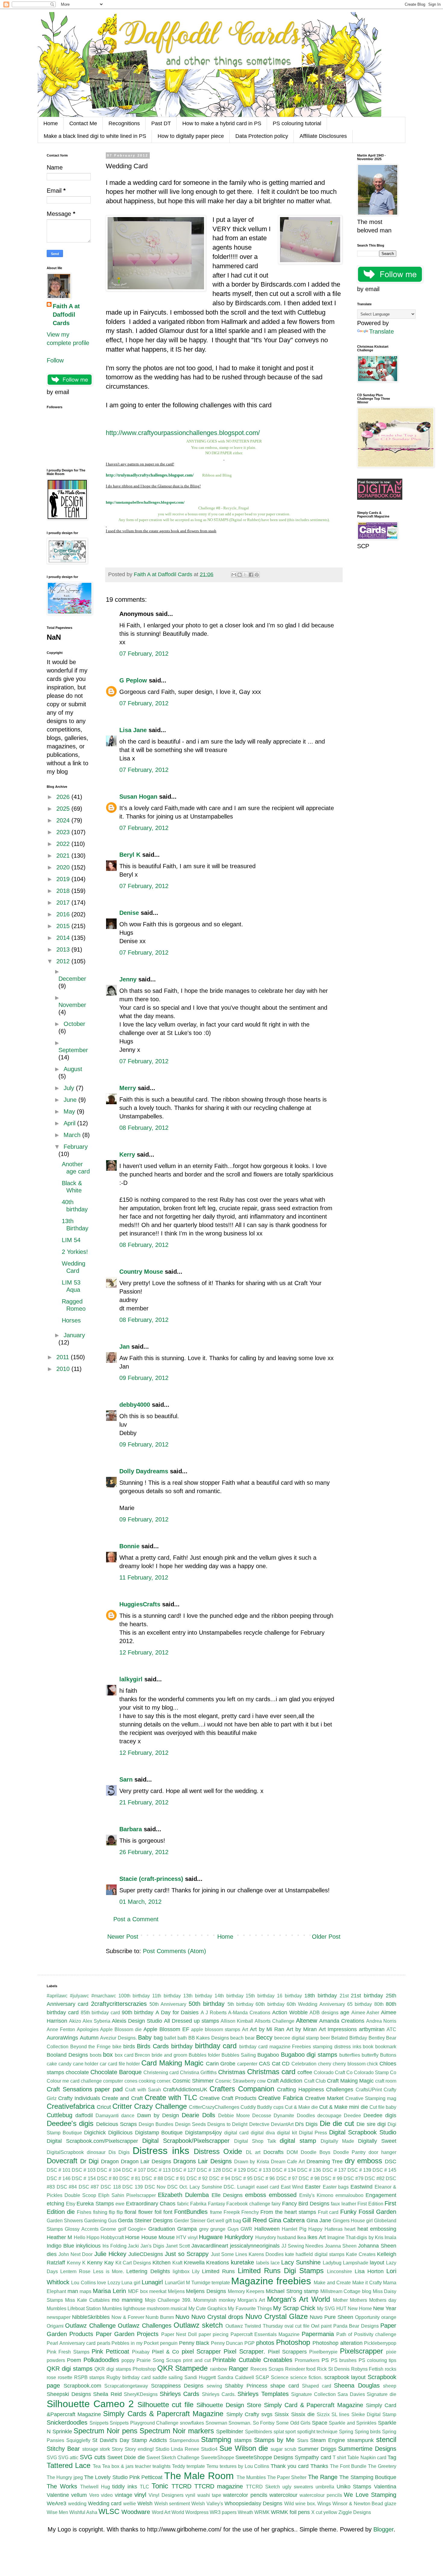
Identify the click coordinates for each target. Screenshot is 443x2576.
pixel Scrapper (201, 2351)
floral (130, 2212)
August (73, 1069)
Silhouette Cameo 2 (90, 2404)
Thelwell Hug (95, 2487)
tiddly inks (125, 2487)
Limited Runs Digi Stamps (281, 2271)
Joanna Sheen (341, 2246)
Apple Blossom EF (166, 2029)
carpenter (247, 2064)
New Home (360, 2309)
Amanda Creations (342, 2021)
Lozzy (114, 2283)
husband (287, 2237)
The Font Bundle (348, 2466)
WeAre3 (57, 2503)
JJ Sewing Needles (303, 2246)
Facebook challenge (248, 2204)
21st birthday (367, 1996)
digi (382, 2124)
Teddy (179, 2466)
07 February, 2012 (144, 654)
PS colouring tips (378, 2360)
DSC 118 (111, 2187)
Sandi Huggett (200, 2377)
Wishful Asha (83, 2512)
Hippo (93, 2237)
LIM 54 (71, 1240)
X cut (317, 2512)
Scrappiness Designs (177, 2386)
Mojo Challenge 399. (168, 2300)
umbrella (325, 2487)
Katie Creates (361, 2254)
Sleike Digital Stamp (374, 2414)
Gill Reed (254, 2220)
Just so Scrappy (187, 2254)
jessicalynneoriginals (255, 2246)
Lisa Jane (133, 730)
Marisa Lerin (110, 2291)
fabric (183, 2204)
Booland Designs (67, 2055)
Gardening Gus (100, 2221)
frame (216, 2212)
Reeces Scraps (267, 2369)
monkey (227, 2300)
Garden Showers (65, 2221)
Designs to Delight (227, 2124)
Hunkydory (239, 2237)
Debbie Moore (234, 2116)
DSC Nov (155, 2187)
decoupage (329, 2116)
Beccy (264, 2037)
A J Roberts (214, 2013)
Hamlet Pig (294, 2229)
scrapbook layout (345, 2377)
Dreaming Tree (325, 2161)
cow (261, 2081)
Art (245, 2029)
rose (51, 2377)
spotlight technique (317, 2432)
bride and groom (169, 2055)
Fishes (84, 2212)
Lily (196, 2271)
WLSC (109, 2511)
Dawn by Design (158, 2115)
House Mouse (158, 2237)
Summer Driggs (317, 2449)
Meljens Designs (206, 2291)
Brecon (142, 2055)
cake (52, 2064)
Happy (315, 2229)
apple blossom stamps (216, 2029)
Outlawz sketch (198, 2325)
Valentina (385, 2487)
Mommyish (205, 2300)
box (108, 2055)
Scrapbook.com (82, 2386)
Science (280, 2377)
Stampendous (184, 2440)
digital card (236, 2133)
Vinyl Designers (166, 2495)
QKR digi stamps (70, 2369)
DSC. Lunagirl (239, 2187)
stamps (243, 2440)
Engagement (381, 2195)
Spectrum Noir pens (105, 2431)
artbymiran (372, 2029)
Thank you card (290, 2466)
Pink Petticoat (110, 2351)
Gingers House (349, 2221)
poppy (128, 2360)
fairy (276, 2204)
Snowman (216, 2423)
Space (320, 2423)
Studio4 (209, 2449)
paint (326, 2326)
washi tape (209, 2495)
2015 (64, 926)
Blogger (383, 2529)
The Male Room (199, 2476)
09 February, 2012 (144, 1378)
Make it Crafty (367, 2283)
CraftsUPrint (369, 2090)
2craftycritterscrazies (119, 2004)
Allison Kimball (237, 2021)
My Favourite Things (250, 2309)
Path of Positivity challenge (366, 2334)
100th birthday (134, 1996)
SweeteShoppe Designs (264, 2457)
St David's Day (111, 2440)
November (72, 1005)
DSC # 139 (359, 2170)
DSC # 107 (134, 2170)
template (196, 2466)
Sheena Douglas (357, 2385)
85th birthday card (100, 2013)
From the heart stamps (288, 2212)
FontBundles (191, 2212)
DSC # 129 (234, 2170)
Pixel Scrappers (287, 2352)
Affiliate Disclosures (323, 136)
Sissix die (303, 2414)
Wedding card (105, 2503)
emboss (256, 2195)
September (73, 1050)
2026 (64, 797)
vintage (124, 2495)
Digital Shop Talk (255, 2141)
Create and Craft (122, 2098)
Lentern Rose (75, 2271)
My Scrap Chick (294, 2308)
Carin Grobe (221, 2064)
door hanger (382, 2152)
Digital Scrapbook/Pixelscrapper (186, 2141)
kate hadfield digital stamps (315, 2254)
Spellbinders (259, 2432)
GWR (246, 2229)
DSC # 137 (334, 2170)
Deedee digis (380, 2115)
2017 (64, 903)
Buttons (388, 2055)
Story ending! (139, 2449)
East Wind (292, 2187)
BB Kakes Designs (209, 2038)
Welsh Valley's (207, 2504)
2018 (64, 891)
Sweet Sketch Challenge (173, 2458)
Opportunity (367, 2317)
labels (263, 2263)
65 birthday (360, 2004)
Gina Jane (319, 2220)
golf (122, 2229)
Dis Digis (119, 2152)
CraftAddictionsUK (185, 2090)
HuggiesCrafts (140, 1604)
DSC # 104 (109, 2170)
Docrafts (273, 2152)
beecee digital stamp (297, 2038)
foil (158, 2212)
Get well (215, 2221)
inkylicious (88, 2246)
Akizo (75, 2021)
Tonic (160, 2486)
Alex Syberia (96, 2021)
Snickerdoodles (67, 2422)
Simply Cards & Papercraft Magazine (163, 2414)
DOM (292, 2152)
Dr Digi (90, 2161)
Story (117, 2449)
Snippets (99, 2423)
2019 (64, 879)
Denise (130, 913)
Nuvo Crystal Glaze (276, 2316)
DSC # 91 (175, 2178)
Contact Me (83, 123)
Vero (94, 2495)
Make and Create (332, 2283)
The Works (62, 2486)
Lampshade (356, 2263)
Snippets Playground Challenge (144, 2423)
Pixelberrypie (323, 2352)
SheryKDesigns (141, 2394)
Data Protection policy (262, 136)
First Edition (370, 2204)
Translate (382, 331)
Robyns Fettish (367, 2369)
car (103, 2064)
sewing (214, 2386)
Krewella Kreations (207, 2263)
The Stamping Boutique (368, 2477)
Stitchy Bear (63, 2449)
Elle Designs (227, 2195)
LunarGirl (175, 2283)
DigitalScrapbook (65, 2152)
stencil (386, 2439)
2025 (64, 809)
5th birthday (240, 2004)
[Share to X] (245, 575)
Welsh (145, 2503)
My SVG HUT (332, 2309)
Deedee (352, 2116)
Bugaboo (268, 2055)
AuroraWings (62, 2038)
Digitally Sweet (377, 2141)
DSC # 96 (264, 2178)
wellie (130, 2504)
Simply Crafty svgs (249, 2414)
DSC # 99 (331, 2178)
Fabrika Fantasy (208, 2204)
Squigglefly (78, 2440)
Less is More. (108, 2271)
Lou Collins (83, 2283)
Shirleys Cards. (219, 2394)
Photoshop (293, 2342)
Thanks (319, 2466)
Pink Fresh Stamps (68, 2352)
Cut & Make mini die (344, 2107)
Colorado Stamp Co (375, 2073)
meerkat (158, 2291)
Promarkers (307, 2360)
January (74, 1335)
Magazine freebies (271, 2281)
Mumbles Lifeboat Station (74, 2309)
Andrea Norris (381, 2021)
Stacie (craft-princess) (151, 1879)
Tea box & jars (118, 2466)
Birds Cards (153, 2046)
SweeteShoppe (218, 2458)
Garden (386, 2212)
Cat (276, 2064)
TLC (145, 2487)
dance (128, 2116)
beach (237, 2038)
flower (146, 2212)
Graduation (162, 2229)
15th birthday (260, 1996)
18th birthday (321, 1996)
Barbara (131, 1829)
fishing (100, 2212)
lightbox (181, 2271)
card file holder (124, 2064)
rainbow (219, 2369)
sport (290, 2432)
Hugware (211, 2237)
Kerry (127, 1154)
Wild (289, 2504)
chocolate (77, 2072)
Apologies (88, 2029)
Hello (80, 2237)
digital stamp (298, 2141)
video (107, 2495)
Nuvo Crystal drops (217, 2317)
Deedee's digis (70, 2123)
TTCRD (181, 2486)
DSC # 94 (220, 2178)
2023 (64, 832)
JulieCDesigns (146, 2254)
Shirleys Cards (180, 2394)
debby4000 (135, 1405)
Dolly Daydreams (144, 1471)
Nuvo (182, 2317)
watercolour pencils (321, 2495)
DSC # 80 (108, 2178)
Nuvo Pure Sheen (331, 2317)
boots (96, 2055)
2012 (64, 961)
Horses (71, 1320)
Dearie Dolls (198, 2115)
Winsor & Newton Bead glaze (364, 2504)
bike (117, 2047)
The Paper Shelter (287, 2477)
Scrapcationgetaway (126, 2386)
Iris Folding (115, 2246)
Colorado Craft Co (333, 2073)
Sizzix (323, 2414)
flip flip (116, 2212)
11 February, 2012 (144, 1577)
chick (372, 2064)
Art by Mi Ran (267, 2029)
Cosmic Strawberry (236, 2081)
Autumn (89, 2038)
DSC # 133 (259, 2170)
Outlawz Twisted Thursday (254, 2326)
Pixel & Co (166, 2352)
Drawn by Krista (252, 2162)
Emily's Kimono (316, 2195)
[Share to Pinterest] (257, 575)
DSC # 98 (309, 2178)
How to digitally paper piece (191, 136)
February (76, 1147)
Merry (128, 1088)
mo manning (127, 2300)
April (70, 1123)
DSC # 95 (242, 2178)
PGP (250, 2343)
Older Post (326, 1937)
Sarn (126, 1779)
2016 (64, 914)
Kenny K (76, 2263)
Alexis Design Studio (137, 2021)
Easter (313, 2187)
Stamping (216, 2439)
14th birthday (229, 1996)
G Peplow (133, 680)
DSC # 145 (384, 2170)
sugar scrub (283, 2449)
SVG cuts (93, 2457)
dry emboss (364, 2161)
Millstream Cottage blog (346, 2291)
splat (279, 2432)
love (102, 2283)
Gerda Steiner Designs (145, 2220)
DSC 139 (133, 2187)
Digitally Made (337, 2141)
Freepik (232, 2212)
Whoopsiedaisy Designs (254, 2503)
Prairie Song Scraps (159, 2360)
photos (265, 2343)
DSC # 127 (184, 2170)
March (73, 1135)
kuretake (242, 2262)
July (70, 1088)
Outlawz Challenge (90, 2326)
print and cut (197, 2360)
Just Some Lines (229, 2254)
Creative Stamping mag (371, 2098)
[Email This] (234, 575)
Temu (212, 2466)
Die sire (366, 2124)
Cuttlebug (60, 2115)
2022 (64, 844)
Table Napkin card (367, 2458)
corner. (164, 2081)
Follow (55, 360)
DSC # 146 (59, 2178)
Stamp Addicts (149, 2440)
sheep (390, 2386)
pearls (104, 2343)
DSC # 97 (287, 2178)
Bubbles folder (204, 2055)
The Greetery (382, 2466)
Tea (97, 2466)
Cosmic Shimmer (193, 2081)
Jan (125, 1347)
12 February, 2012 (144, 1652)
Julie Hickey (110, 2254)
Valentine (58, 2495)
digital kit (287, 2133)
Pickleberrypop (380, 2343)
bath (182, 2038)
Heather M (59, 2237)
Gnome (108, 2229)
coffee (305, 2072)
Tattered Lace (69, 2465)
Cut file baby (383, 2107)
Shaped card (317, 2386)
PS (325, 2360)
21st (344, 1996)
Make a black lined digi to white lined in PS (95, 136)
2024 (64, 820)
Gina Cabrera (287, 2220)
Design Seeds (190, 2124)
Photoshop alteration (338, 2343)
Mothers (358, 2300)
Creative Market (324, 2098)
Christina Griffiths (198, 2073)
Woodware (136, 2512)
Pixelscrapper (361, 2351)
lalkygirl (131, 1679)
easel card (268, 2187)
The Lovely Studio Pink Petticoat (123, 2477)
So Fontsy (264, 2423)
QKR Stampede (183, 2368)
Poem (74, 2360)
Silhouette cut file (166, 2405)
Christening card (161, 2073)
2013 (64, 949)
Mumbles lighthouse (124, 2309)
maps (85, 2291)
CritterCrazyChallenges (214, 2107)
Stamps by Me (274, 2440)
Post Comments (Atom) (174, 1951)
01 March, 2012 (140, 1902)
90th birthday (138, 2012)
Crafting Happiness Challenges (315, 2090)
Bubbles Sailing (239, 2055)
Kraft (177, 2263)
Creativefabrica (71, 2106)
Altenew (306, 2021)
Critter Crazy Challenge (149, 2106)
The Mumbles (251, 2477)
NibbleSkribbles (91, 2317)
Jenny (128, 979)
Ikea (302, 2237)
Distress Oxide (218, 2151)
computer (113, 2081)
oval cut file (297, 2326)
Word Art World (168, 2512)
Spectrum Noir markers (177, 2431)
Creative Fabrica (280, 2098)
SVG (52, 2458)
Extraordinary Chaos (151, 2204)
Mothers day (383, 2300)
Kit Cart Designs (133, 2263)
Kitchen (162, 2263)
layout (377, 2263)
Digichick (95, 2133)
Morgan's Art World (298, 2299)
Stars (303, 2440)
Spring (346, 2432)
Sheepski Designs (69, 2394)
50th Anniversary (168, 2004)
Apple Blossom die (121, 2029)
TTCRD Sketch (263, 2487)
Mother (340, 2300)
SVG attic (68, 2458)
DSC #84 (67, 2187)
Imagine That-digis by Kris (355, 2237)
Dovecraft (62, 2161)
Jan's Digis (152, 2246)
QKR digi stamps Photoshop (125, 2369)
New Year (385, 2308)
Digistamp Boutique (159, 2133)
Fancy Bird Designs (306, 2204)
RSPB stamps (90, 2377)
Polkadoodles (101, 2360)
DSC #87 (89, 2187)
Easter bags (336, 2187)
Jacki (133, 2246)
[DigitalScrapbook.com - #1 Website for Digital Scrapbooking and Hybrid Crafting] (380, 498)
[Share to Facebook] (251, 575)
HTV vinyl (187, 2237)
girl (369, 2221)
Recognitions (124, 123)
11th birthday (167, 1996)
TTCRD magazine (219, 2486)
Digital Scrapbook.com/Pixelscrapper (92, 2141)
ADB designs (324, 2013)
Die (325, 2123)
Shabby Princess (246, 2386)
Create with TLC (171, 2097)
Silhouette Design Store (229, 2405)
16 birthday (289, 1996)
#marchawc (104, 1996)
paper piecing (214, 2334)
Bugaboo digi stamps (309, 2055)
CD (286, 2064)
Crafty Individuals (79, 2098)
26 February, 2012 (144, 1852)
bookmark (386, 2047)
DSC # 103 (84, 2170)
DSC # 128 (209, 2170)
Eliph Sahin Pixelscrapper (127, 2195)
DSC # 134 (284, 2170)
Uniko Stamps (354, 2487)
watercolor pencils (245, 2495)
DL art (253, 2152)
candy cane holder (79, 2064)
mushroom (158, 2309)
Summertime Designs (367, 2449)
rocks (391, 2369)
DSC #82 (375, 2178)
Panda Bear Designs (356, 2326)
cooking (147, 2081)
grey (204, 2229)
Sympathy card (313, 2457)
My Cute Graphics (207, 2309)
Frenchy (250, 2212)
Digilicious (120, 2133)
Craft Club (315, 2081)
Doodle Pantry (350, 2152)
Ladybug (332, 2263)
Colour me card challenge (74, 2081)
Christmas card (271, 2072)
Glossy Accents (82, 2229)
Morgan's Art (251, 2300)
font (168, 2212)
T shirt (339, 2458)
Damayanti (107, 2116)
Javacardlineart (210, 2246)
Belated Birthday (349, 2038)
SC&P (262, 2377)
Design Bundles (156, 2124)
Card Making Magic (172, 2063)
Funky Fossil (357, 2212)
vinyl (140, 2495)
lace (275, 2263)
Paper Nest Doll (179, 2334)
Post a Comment (136, 1919)
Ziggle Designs (355, 2512)
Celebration (304, 2064)
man (73, 2291)
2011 (64, 1357)
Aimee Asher (365, 2013)
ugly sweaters (298, 2487)
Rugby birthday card (129, 2377)
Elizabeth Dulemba (183, 2195)
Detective (259, 2124)
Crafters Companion (242, 2089)
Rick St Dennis (333, 2369)
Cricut (104, 2107)
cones (131, 2081)
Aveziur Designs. (118, 2038)
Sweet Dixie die (126, 2457)
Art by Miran (302, 2029)
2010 (64, 1369)
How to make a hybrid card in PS (222, 123)
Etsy (71, 2204)
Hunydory (266, 2237)
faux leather (344, 2204)
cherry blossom (349, 2064)
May (70, 1111)
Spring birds (368, 2432)
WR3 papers (223, 2512)
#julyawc (79, 1996)
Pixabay (141, 2352)
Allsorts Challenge (275, 2021)
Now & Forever (128, 2317)
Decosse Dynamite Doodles (283, 2116)
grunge (218, 2229)
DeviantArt (282, 2124)
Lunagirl (152, 2282)
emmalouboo (349, 2195)
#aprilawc (57, 1996)
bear (250, 2038)
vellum (79, 2495)
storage (90, 2449)
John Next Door (75, 2254)
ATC (391, 2029)
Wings (324, 2504)
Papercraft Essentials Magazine (265, 2334)
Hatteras (334, 2229)
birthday (182, 2046)
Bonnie (129, 1546)
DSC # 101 (59, 2170)
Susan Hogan (138, 797)
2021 (64, 856)
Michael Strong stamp (292, 2291)
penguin (169, 2343)
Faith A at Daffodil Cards (66, 315)
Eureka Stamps (95, 2204)
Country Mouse (141, 1272)
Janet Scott (178, 2246)
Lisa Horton (369, 2271)
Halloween (267, 2229)
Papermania (318, 2334)
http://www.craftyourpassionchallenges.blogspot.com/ (183, 433)
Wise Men (57, 2512)
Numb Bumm (160, 2317)
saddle (160, 2377)
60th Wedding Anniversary (316, 2004)
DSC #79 (353, 2178)
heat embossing (377, 2229)
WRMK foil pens (290, 2512)
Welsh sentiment (172, 2504)
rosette (65, 2377)
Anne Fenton (61, 2029)
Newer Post (123, 1937)
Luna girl (131, 2283)
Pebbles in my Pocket (135, 2343)
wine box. (306, 2504)
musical (179, 2309)
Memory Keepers (246, 2291)
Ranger (239, 2369)
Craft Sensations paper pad (85, 2089)
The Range (323, 2477)
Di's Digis (306, 2124)
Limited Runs (218, 2271)
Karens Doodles (266, 2254)
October (74, 1024)
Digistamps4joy (203, 2133)
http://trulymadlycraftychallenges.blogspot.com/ (150, 475)
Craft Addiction (285, 2081)
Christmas (232, 2072)
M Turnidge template (208, 2283)
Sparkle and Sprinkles (353, 2423)
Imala (390, 2237)
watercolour (283, 2495)
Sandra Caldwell (236, 2377)
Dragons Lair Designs (203, 2161)
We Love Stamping (370, 2495)
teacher (143, 2466)
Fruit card (328, 2212)
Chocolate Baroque (116, 2072)
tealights (162, 2466)
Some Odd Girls (293, 2423)
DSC (391, 2161)
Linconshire (339, 2271)
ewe (120, 2204)
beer (325, 2038)
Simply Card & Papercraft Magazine (314, 2405)
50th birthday (207, 2004)
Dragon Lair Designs (146, 2161)
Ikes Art (316, 2237)
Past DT (161, 123)
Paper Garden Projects (127, 2334)
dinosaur (96, 2152)
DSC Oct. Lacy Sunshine (195, 2187)
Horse (132, 2237)
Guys (233, 2229)
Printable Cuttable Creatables (252, 2360)
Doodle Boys (316, 2152)
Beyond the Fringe (90, 2047)
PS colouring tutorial (297, 123)
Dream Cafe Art (288, 2162)
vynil (190, 2495)
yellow (330, 2512)
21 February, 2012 (144, 1802)
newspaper (59, 2317)
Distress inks (161, 2151)
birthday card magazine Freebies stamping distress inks (300, 2047)
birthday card (216, 2046)
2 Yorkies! (75, 1252)
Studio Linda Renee (178, 2449)
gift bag (233, 2221)
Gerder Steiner (190, 2221)
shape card (285, 2386)
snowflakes (192, 2423)
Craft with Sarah (143, 2090)
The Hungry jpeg (65, 2477)
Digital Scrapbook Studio (363, 2132)
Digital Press (313, 2133)
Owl (315, 2326)
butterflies (350, 2055)
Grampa (187, 2229)
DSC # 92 (197, 2178)
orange (389, 2317)
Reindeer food (300, 2369)
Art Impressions (338, 2029)
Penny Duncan (227, 2343)
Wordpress (197, 2512)
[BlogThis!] (240, 575)
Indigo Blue (60, 2246)
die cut (343, 2123)
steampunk (360, 2440)
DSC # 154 (84, 2178)
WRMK (262, 2512)
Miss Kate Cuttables (87, 2300)
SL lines (340, 2414)
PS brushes (344, 2360)
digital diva (263, 2133)
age (345, 2012)
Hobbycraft (112, 2237)
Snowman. (240, 2423)
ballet (170, 2038)
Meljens (176, 2291)
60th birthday (270, 2004)
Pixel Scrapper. (244, 2351)
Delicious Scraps (116, 2124)
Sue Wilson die (244, 2448)
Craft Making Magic (350, 2081)
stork (105, 2449)
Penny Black (194, 2343)
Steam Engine (328, 2440)
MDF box (138, 2291)
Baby (145, 2037)
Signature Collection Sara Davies (328, 2394)
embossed (283, 2195)
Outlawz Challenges (145, 2326)
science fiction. (306, 2377)
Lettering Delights (148, 2271)
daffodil (84, 2115)
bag (158, 2038)
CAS (264, 2064)
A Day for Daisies (177, 2012)
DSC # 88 (152, 2178)
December (72, 979)
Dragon (110, 2161)
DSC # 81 (130, 2178)
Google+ (137, 2229)
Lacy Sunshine (301, 2262)
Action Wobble (290, 2012)
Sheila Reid (107, 2394)
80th (379, 2004)
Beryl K (130, 855)
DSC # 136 (309, 2170)
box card (124, 2055)
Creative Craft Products (228, 2098)
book (368, 2047)
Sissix (282, 2414)
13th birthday (198, 1996)
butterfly (370, 2055)
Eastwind (361, 2187)
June (71, 1100)
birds (129, 2046)
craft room (386, 2081)
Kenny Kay (100, 2263)
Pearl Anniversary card (71, 2343)
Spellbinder (230, 2432)
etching (55, 2204)
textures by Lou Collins (245, 2466)
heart (350, 2229)
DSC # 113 (159, 2170)
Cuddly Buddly (256, 2107)
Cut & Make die (301, 2107)
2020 (64, 867)
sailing (176, 2377)
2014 (64, 938)
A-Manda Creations (249, 2013)
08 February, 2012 (144, 1128)
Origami (55, 2326)
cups (278, 2107)
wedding (77, 2504)
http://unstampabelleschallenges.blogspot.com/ (146, 502)
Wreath (245, 2512)
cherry (325, 2064)
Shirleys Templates (263, 2394)
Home (51, 123)
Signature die (382, 2394)
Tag (392, 2457)
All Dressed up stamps (192, 2021)
